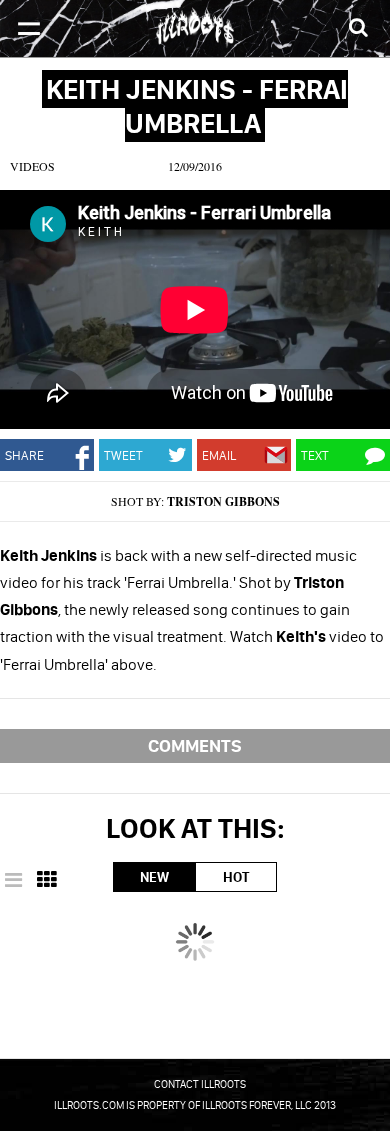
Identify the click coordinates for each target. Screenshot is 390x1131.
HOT (236, 877)
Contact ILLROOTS (200, 1084)
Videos (32, 166)
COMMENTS (195, 745)
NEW (154, 877)
